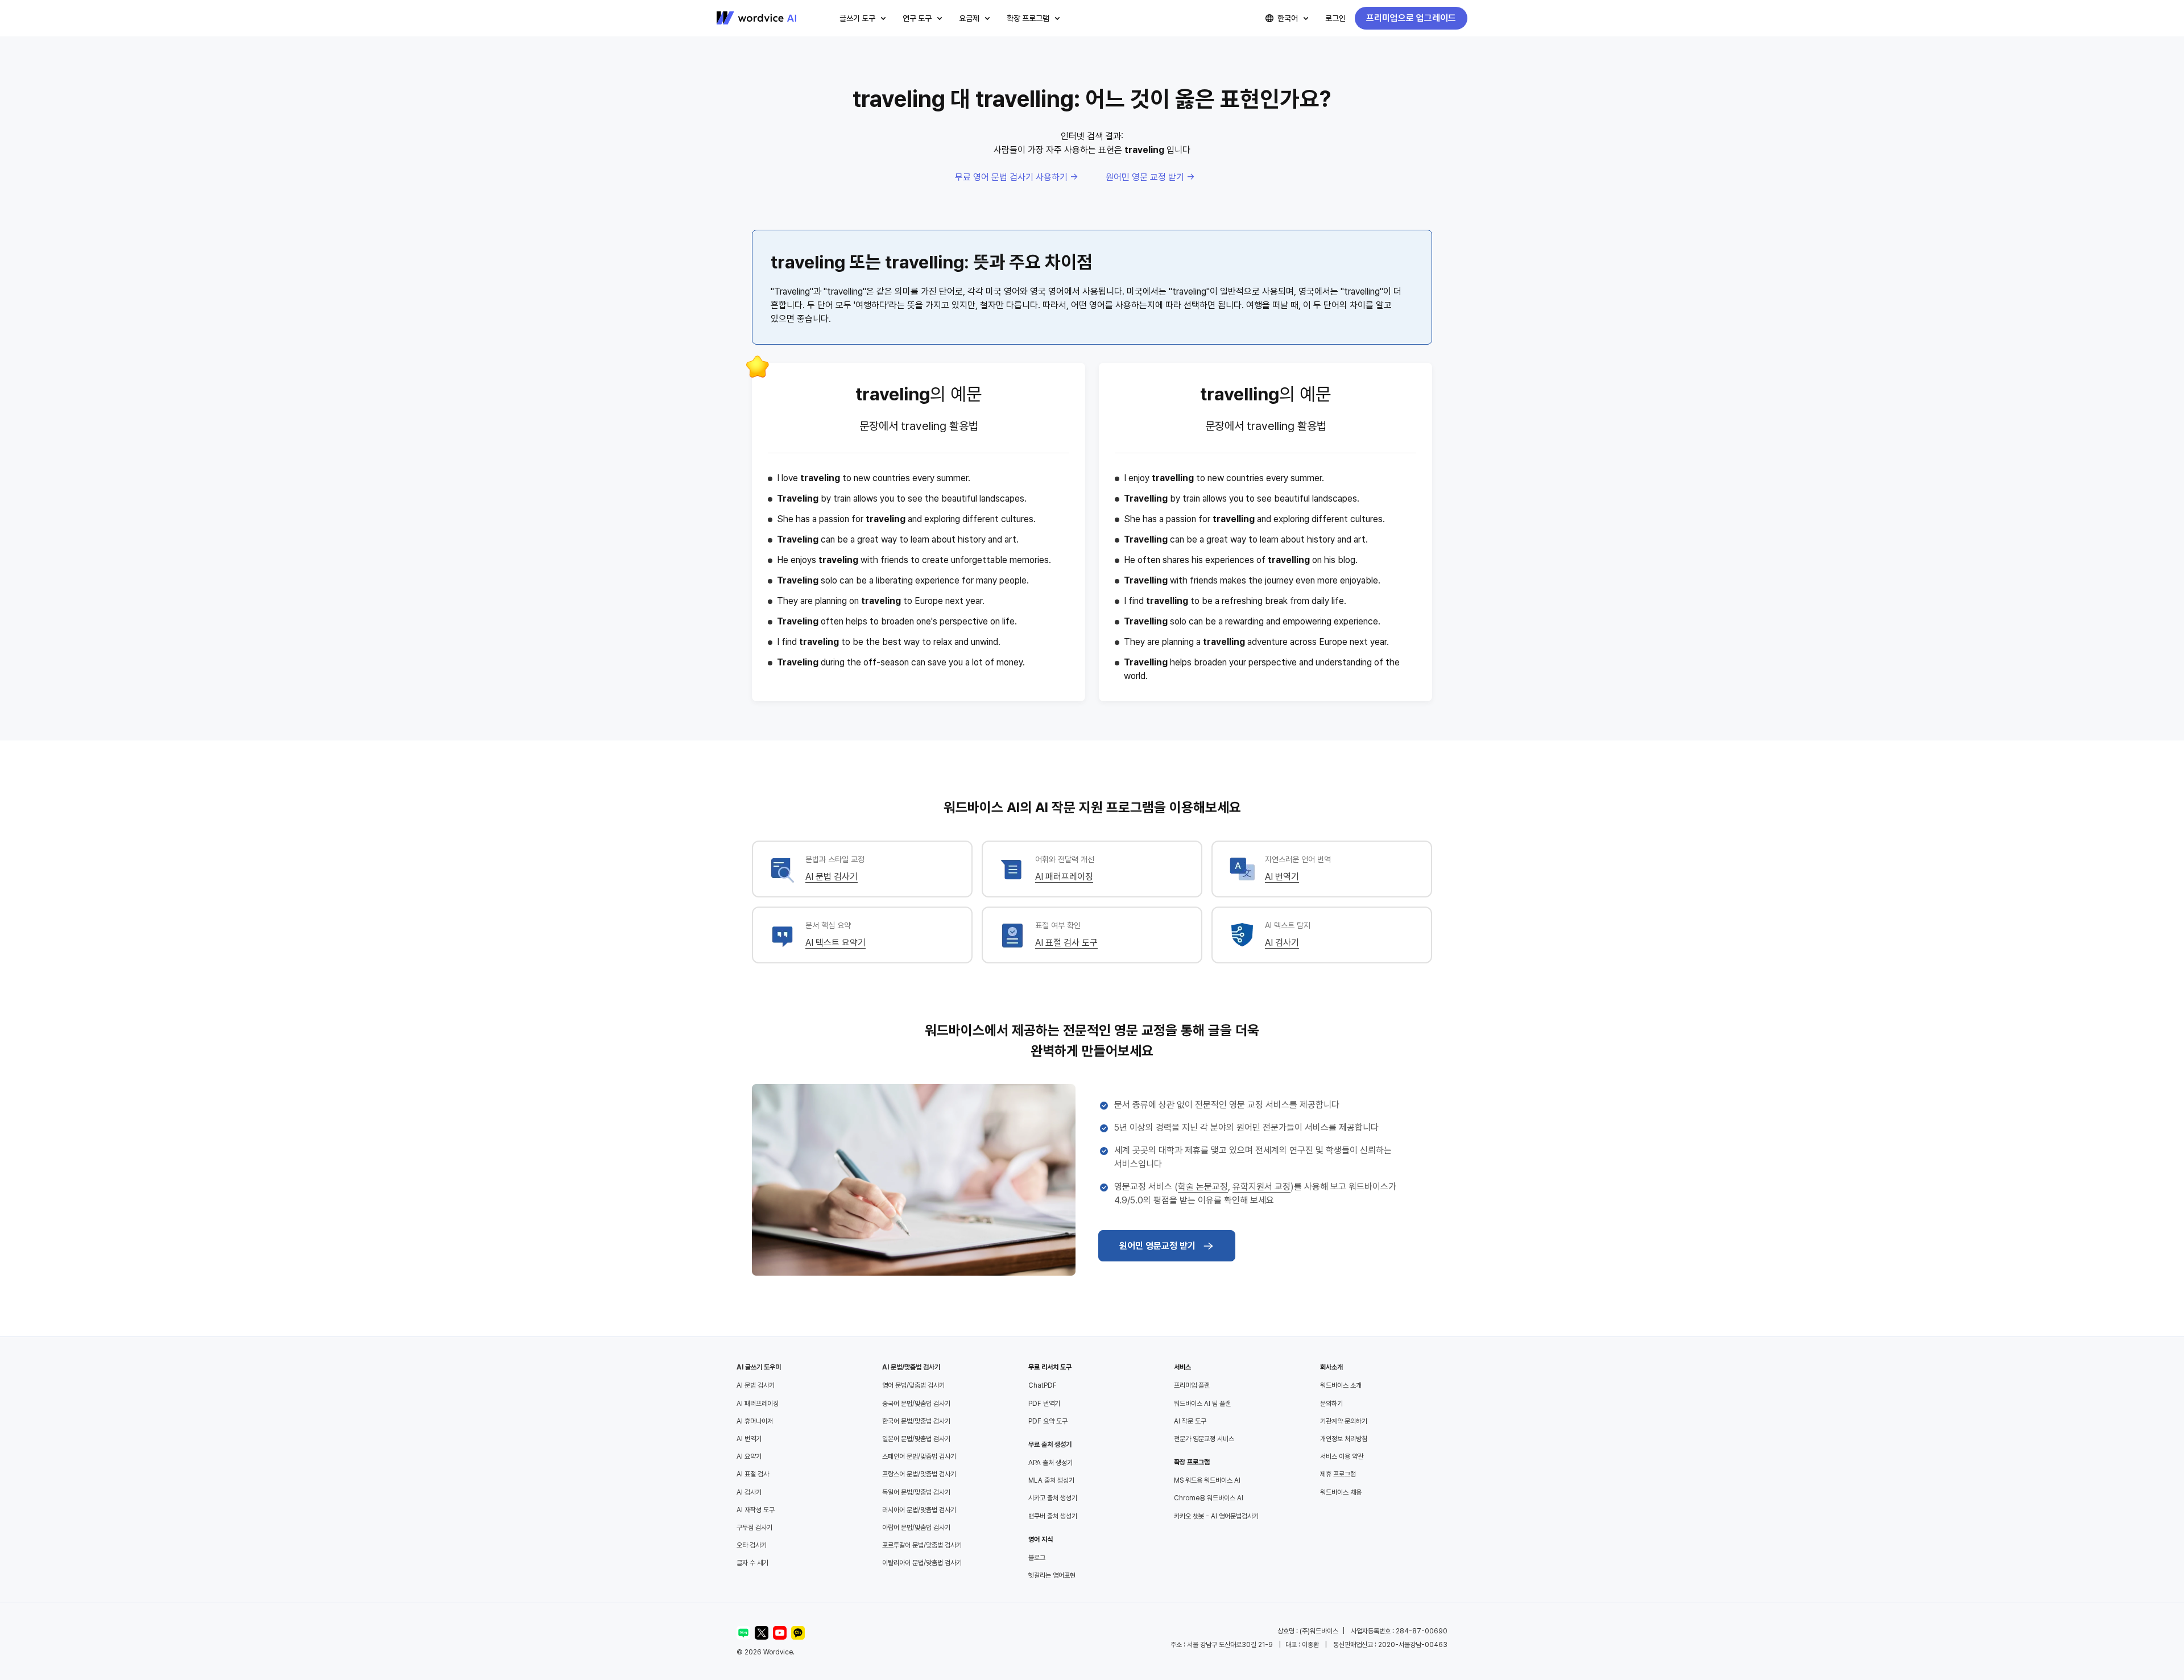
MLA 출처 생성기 (1051, 1480)
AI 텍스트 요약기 (835, 943)
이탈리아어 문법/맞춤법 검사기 (922, 1563)
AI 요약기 (749, 1456)
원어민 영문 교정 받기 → (1150, 177)
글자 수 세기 (752, 1563)
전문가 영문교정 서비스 (1204, 1439)
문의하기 (1331, 1404)
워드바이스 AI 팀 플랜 (1202, 1404)
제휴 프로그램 (1338, 1474)
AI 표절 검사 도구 (1066, 943)
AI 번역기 (1282, 877)
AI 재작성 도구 (756, 1510)
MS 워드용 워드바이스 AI (1207, 1480)
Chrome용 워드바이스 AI (1209, 1498)
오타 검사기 (752, 1545)
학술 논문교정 (1203, 1187)
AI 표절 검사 (753, 1474)
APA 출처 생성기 (1050, 1463)
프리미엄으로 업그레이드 (1411, 18)
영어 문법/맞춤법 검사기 (913, 1385)
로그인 (1335, 18)
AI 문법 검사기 (832, 877)
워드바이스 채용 (1341, 1492)
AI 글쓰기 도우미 (759, 1367)
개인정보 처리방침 (1344, 1439)
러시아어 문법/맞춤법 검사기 (919, 1510)
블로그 (1037, 1558)
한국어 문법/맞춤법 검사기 (916, 1421)
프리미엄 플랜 (1192, 1385)
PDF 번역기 (1044, 1404)
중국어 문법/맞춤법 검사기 (916, 1404)
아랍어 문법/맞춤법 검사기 (916, 1528)
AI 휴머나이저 (755, 1421)
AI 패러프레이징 (1064, 877)
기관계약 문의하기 (1344, 1421)
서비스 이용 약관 (1342, 1456)
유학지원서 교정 (1261, 1187)
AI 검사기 (1282, 943)
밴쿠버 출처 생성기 (1053, 1516)
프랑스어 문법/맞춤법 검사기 (919, 1474)
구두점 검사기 (754, 1528)
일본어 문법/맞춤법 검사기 (916, 1439)
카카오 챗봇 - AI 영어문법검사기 (1216, 1516)
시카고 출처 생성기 (1053, 1498)
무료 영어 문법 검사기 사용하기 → (1017, 177)
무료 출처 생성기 (1050, 1445)
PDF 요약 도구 (1048, 1421)
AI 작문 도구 (1190, 1421)
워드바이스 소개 (1341, 1385)
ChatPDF (1043, 1385)
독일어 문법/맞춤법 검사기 (916, 1492)
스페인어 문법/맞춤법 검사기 (919, 1456)
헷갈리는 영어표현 (1052, 1575)
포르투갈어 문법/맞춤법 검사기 (922, 1545)
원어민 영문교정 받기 (1157, 1246)
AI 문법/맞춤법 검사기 (911, 1367)
